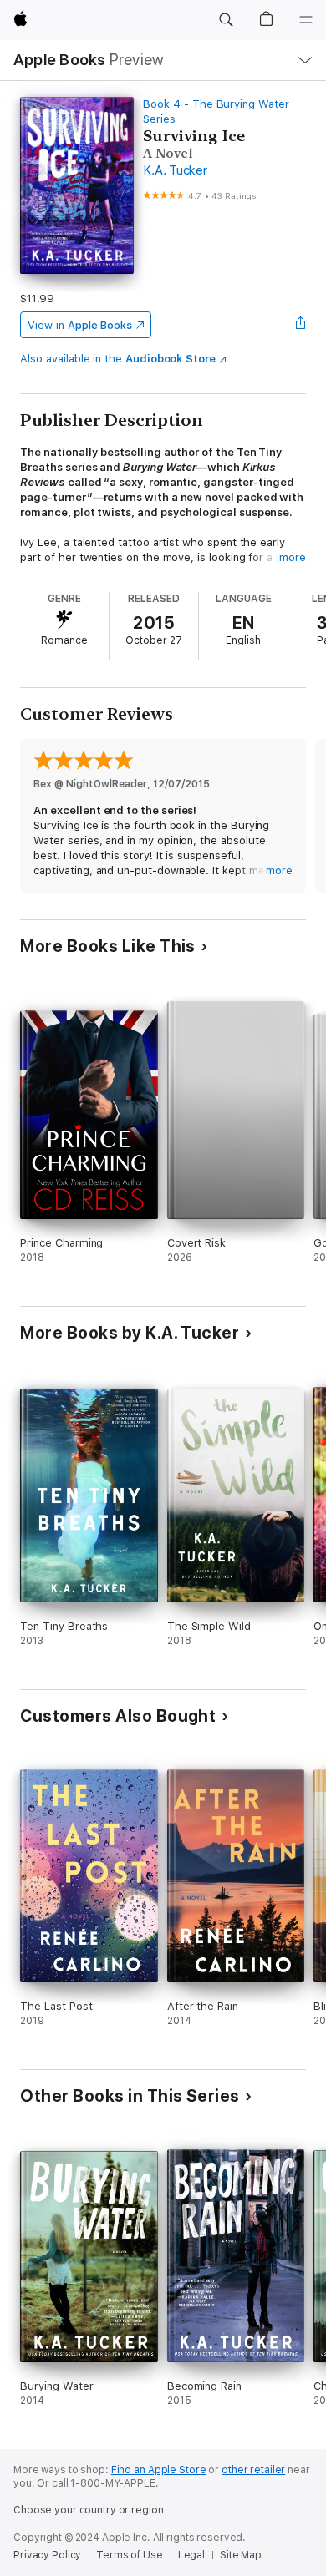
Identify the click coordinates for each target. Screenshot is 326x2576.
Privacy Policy (47, 2555)
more (293, 557)
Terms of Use (130, 2555)
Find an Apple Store (159, 2470)
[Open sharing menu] (301, 325)
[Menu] (306, 20)
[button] (226, 20)
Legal (191, 2555)
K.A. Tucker (175, 170)
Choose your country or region (89, 2510)
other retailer (253, 2470)
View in (80, 325)
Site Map (241, 2555)
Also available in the (118, 359)
